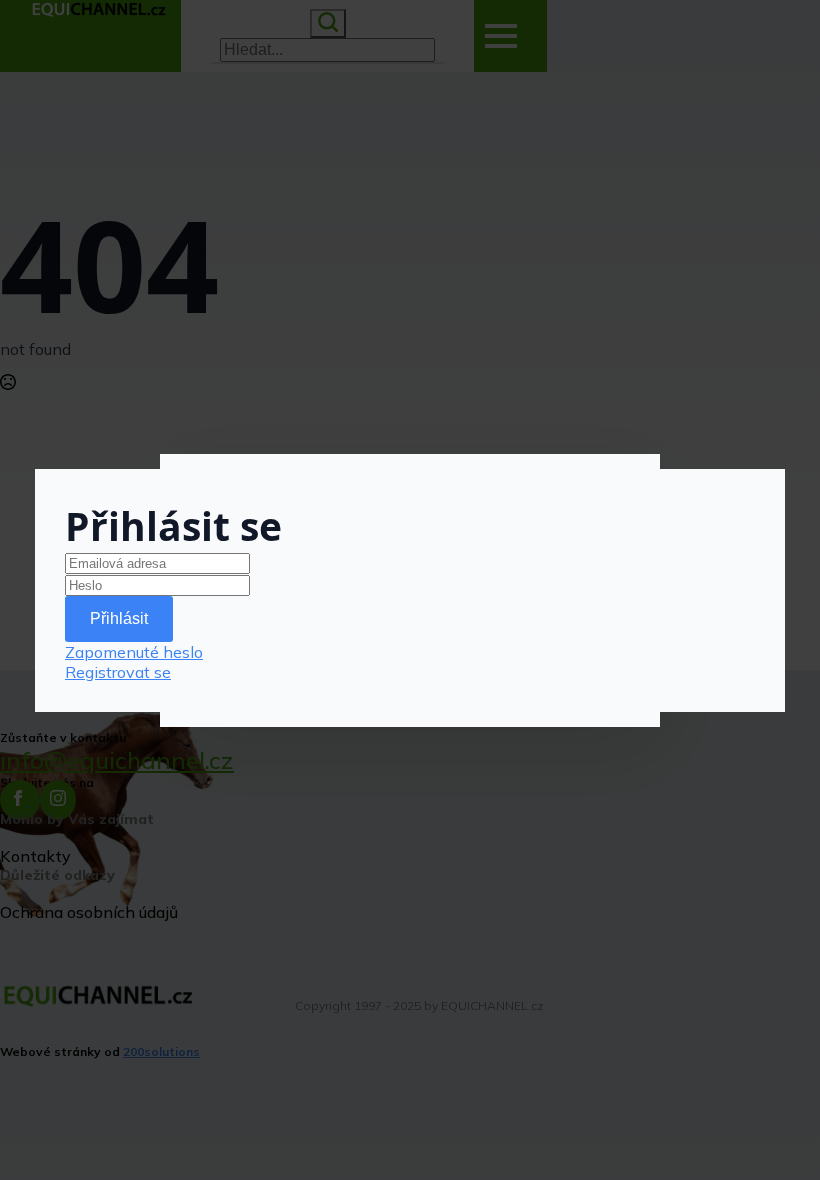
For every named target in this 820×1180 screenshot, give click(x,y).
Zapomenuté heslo (134, 652)
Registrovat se (118, 672)
